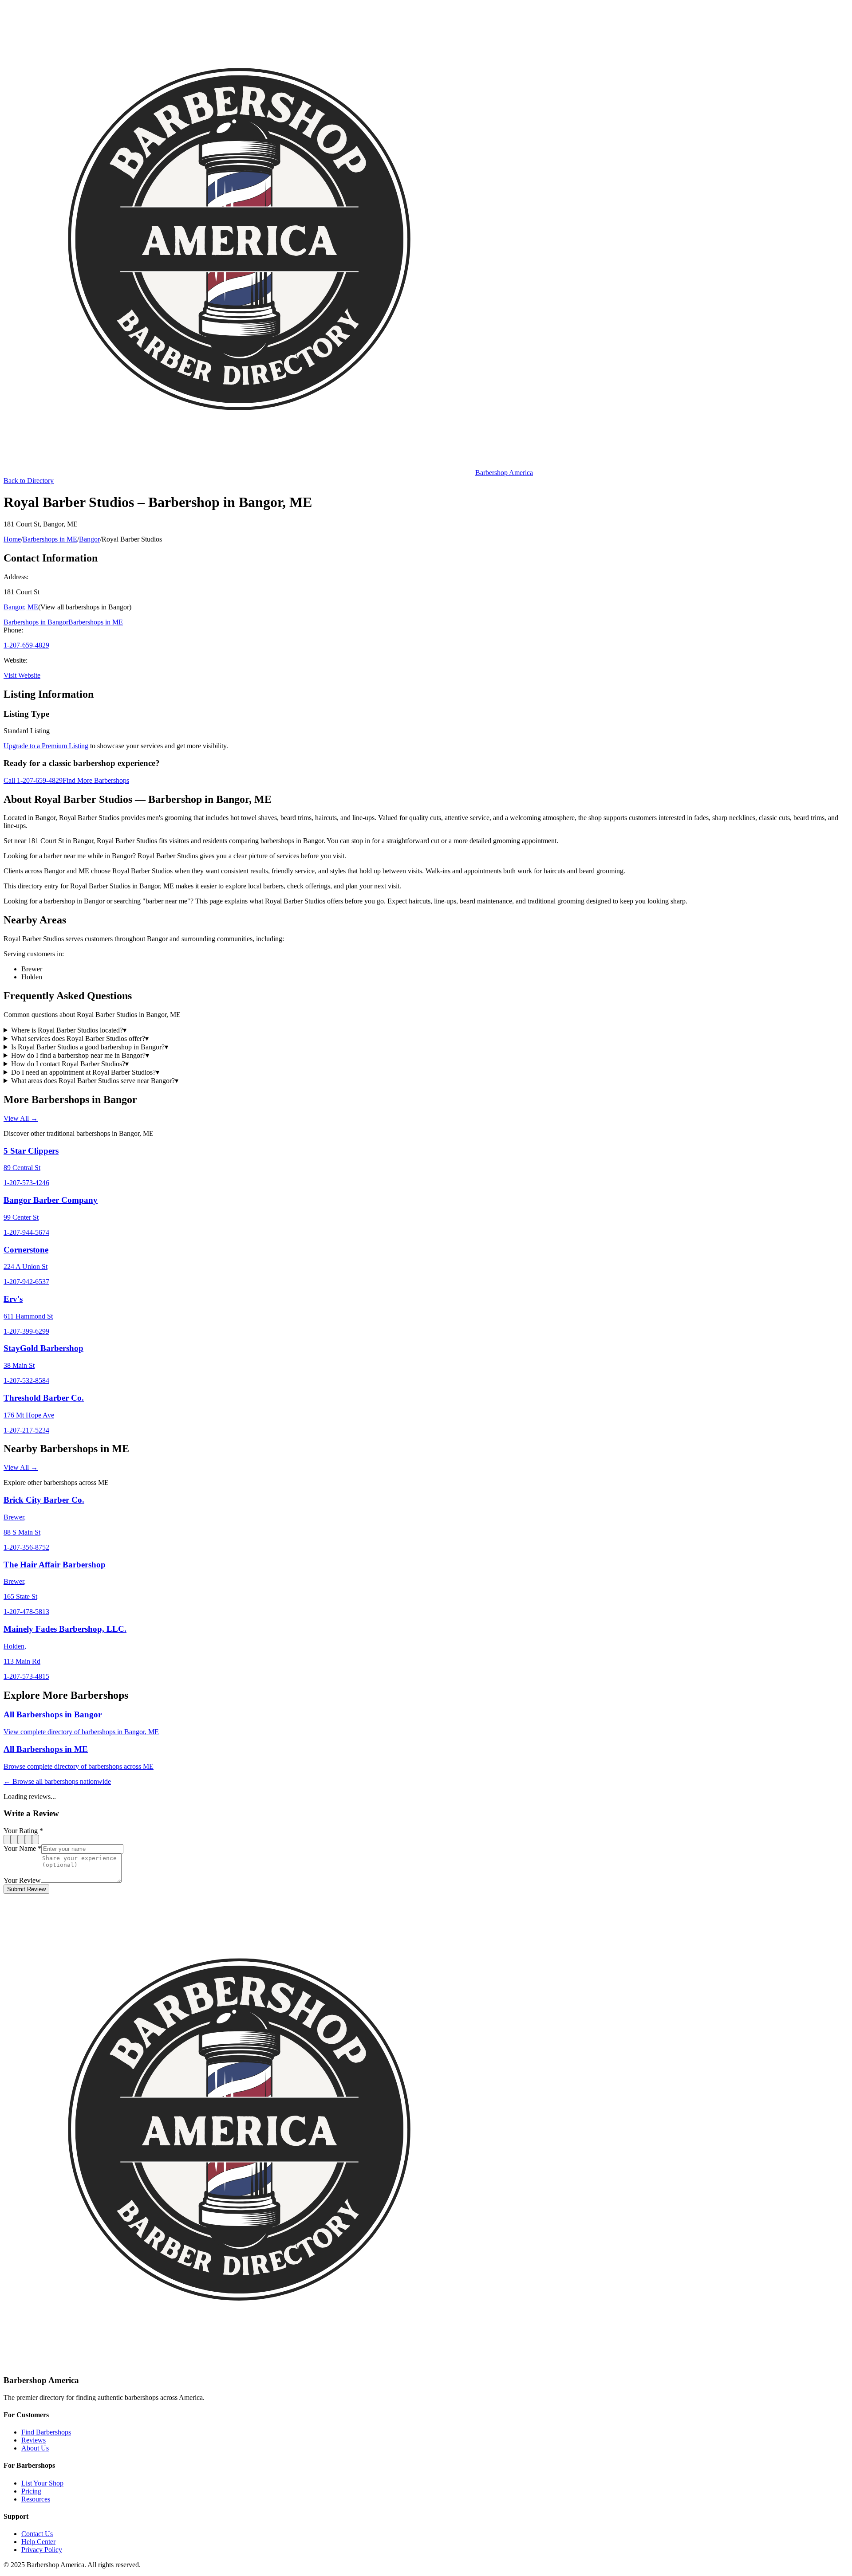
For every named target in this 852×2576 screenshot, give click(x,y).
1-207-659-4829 (26, 645)
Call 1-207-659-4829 (33, 780)
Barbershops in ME (50, 539)
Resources (36, 2499)
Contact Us (37, 2534)
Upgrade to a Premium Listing (46, 746)
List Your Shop (42, 2483)
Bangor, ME (21, 607)
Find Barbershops (46, 2432)
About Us (35, 2448)
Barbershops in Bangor (36, 622)
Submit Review (26, 1889)
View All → (21, 1118)
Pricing (31, 2491)
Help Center (38, 2542)
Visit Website (22, 675)
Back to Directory (29, 481)
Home (12, 539)
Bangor (89, 539)
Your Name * (22, 1848)
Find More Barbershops (96, 780)
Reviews (34, 2440)
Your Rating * (23, 1831)
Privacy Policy (42, 2550)
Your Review (22, 1880)
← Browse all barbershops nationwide (57, 1781)
